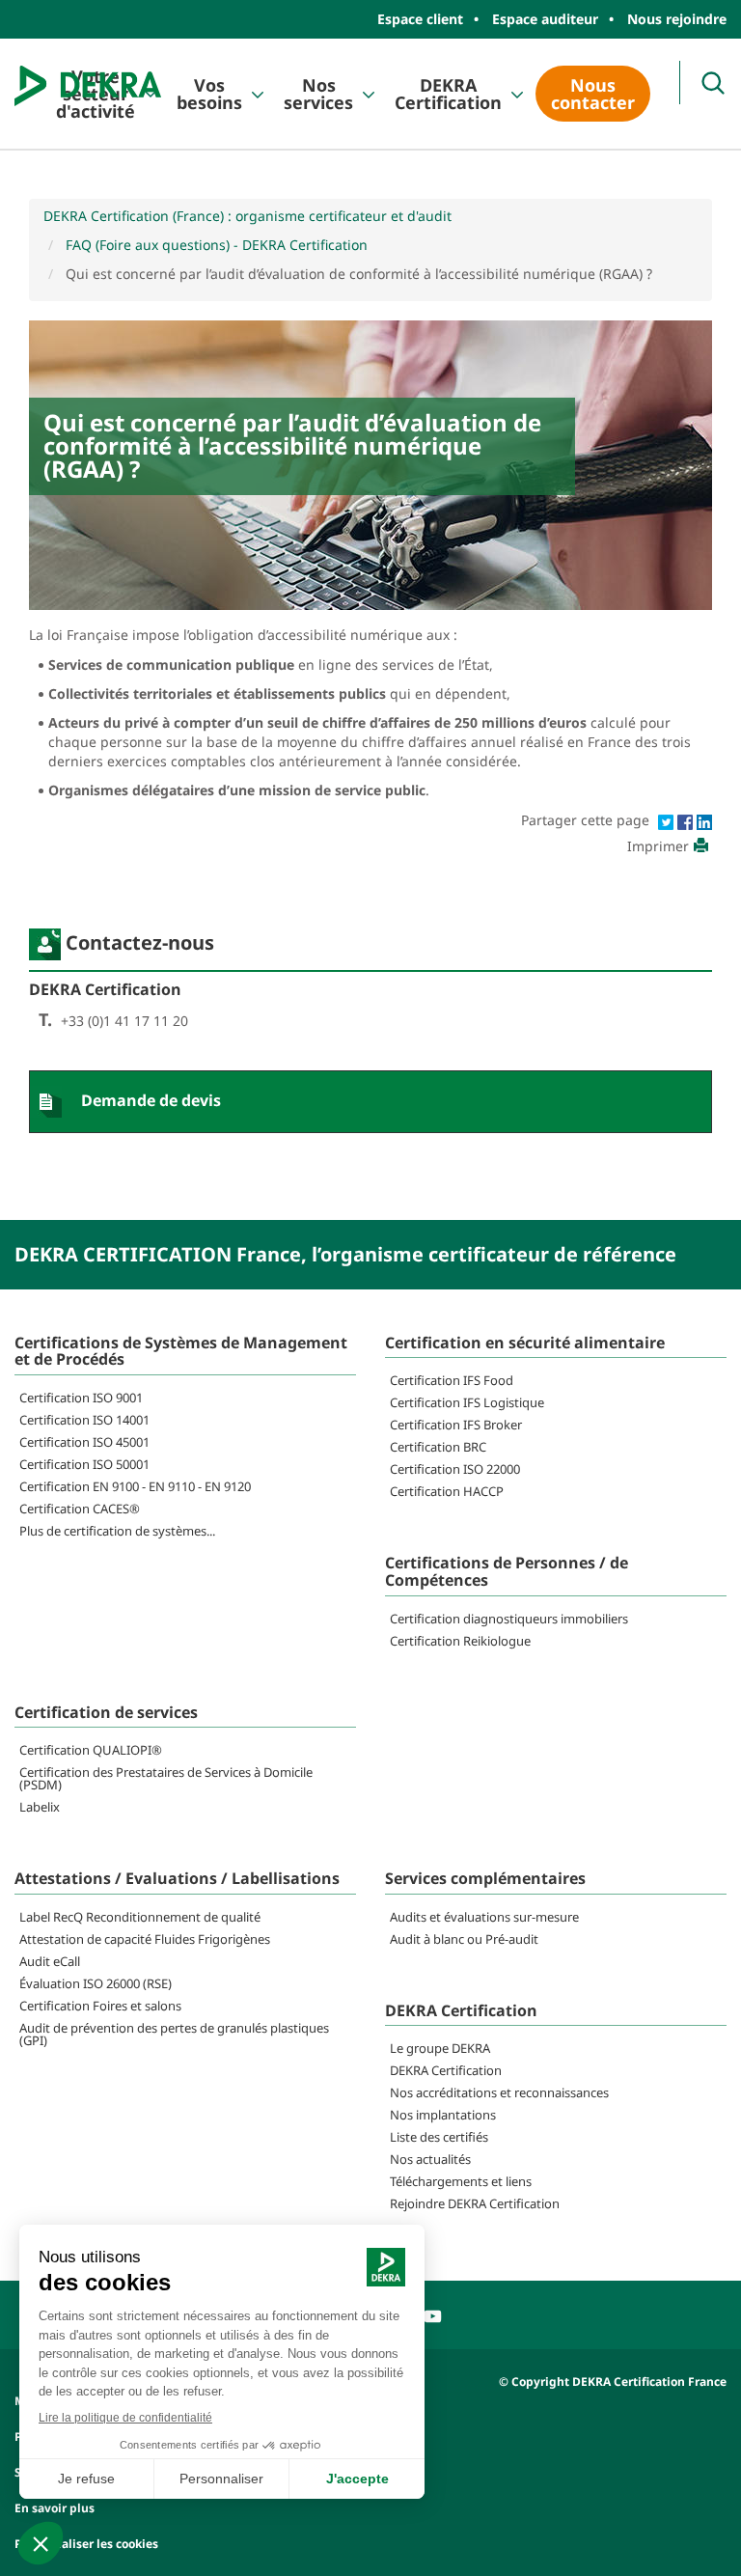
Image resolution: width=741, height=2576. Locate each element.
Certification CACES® (80, 1509)
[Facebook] (687, 820)
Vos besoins (209, 94)
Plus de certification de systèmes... (117, 1531)
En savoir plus (55, 2508)
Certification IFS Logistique (467, 1402)
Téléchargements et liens (461, 2181)
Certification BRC (438, 1447)
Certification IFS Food (452, 1380)
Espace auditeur (545, 19)
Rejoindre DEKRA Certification (475, 2203)
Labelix (40, 1807)
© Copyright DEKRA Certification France (613, 2382)
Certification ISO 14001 (84, 1420)
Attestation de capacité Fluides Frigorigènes (145, 1939)
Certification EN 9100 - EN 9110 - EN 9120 (135, 1486)
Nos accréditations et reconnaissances (499, 2092)
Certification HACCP (447, 1491)
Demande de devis (151, 1100)
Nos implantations (443, 2115)
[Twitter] (668, 820)
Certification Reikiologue (460, 1641)
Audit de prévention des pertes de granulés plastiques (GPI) (174, 2034)
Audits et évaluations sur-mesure (484, 1917)
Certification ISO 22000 (455, 1469)
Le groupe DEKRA (440, 2048)
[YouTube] (433, 2314)
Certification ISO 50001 (84, 1464)
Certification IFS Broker (456, 1425)
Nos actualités (430, 2159)
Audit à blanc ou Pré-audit (464, 1939)
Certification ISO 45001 (84, 1442)
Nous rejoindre (677, 19)
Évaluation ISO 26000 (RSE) (96, 1983)
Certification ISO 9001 (81, 1398)
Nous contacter (593, 94)
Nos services (318, 94)
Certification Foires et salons (100, 2006)
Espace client (420, 19)
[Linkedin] (704, 820)
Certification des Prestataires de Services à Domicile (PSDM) (166, 1778)
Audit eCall (50, 1961)
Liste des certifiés (439, 2137)
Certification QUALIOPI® (91, 1750)
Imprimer (658, 846)
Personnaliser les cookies (86, 2544)
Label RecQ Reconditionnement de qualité (140, 1917)
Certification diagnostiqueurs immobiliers (509, 1619)
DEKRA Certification (448, 94)
